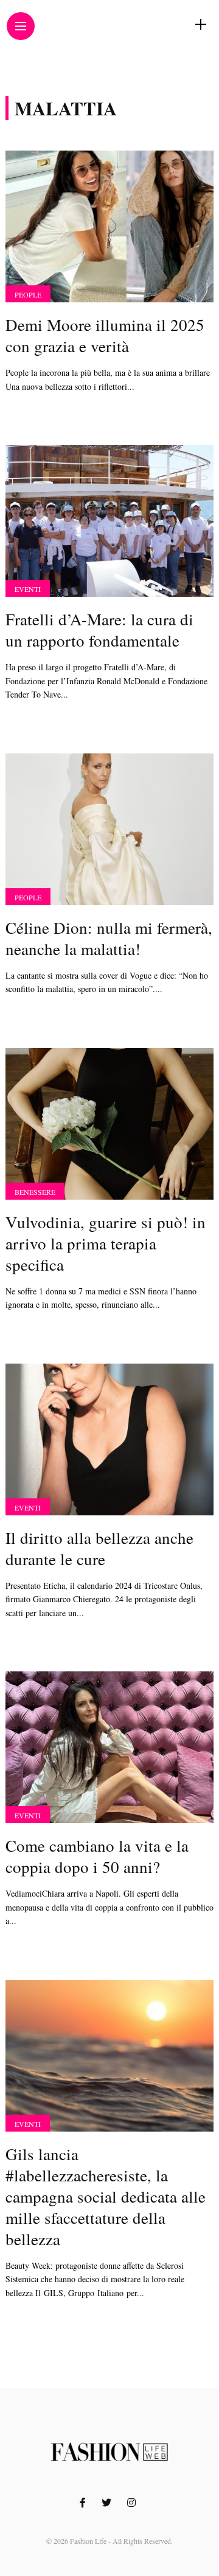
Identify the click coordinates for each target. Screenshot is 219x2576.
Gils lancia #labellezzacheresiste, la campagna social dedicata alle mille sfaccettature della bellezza (106, 2197)
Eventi (28, 589)
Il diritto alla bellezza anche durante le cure (99, 1548)
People (28, 294)
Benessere (35, 1192)
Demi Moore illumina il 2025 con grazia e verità (105, 335)
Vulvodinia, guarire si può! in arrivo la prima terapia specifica (106, 1243)
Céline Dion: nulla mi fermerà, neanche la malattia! (109, 938)
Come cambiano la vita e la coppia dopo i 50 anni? (97, 1856)
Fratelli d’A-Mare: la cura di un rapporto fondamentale (99, 630)
